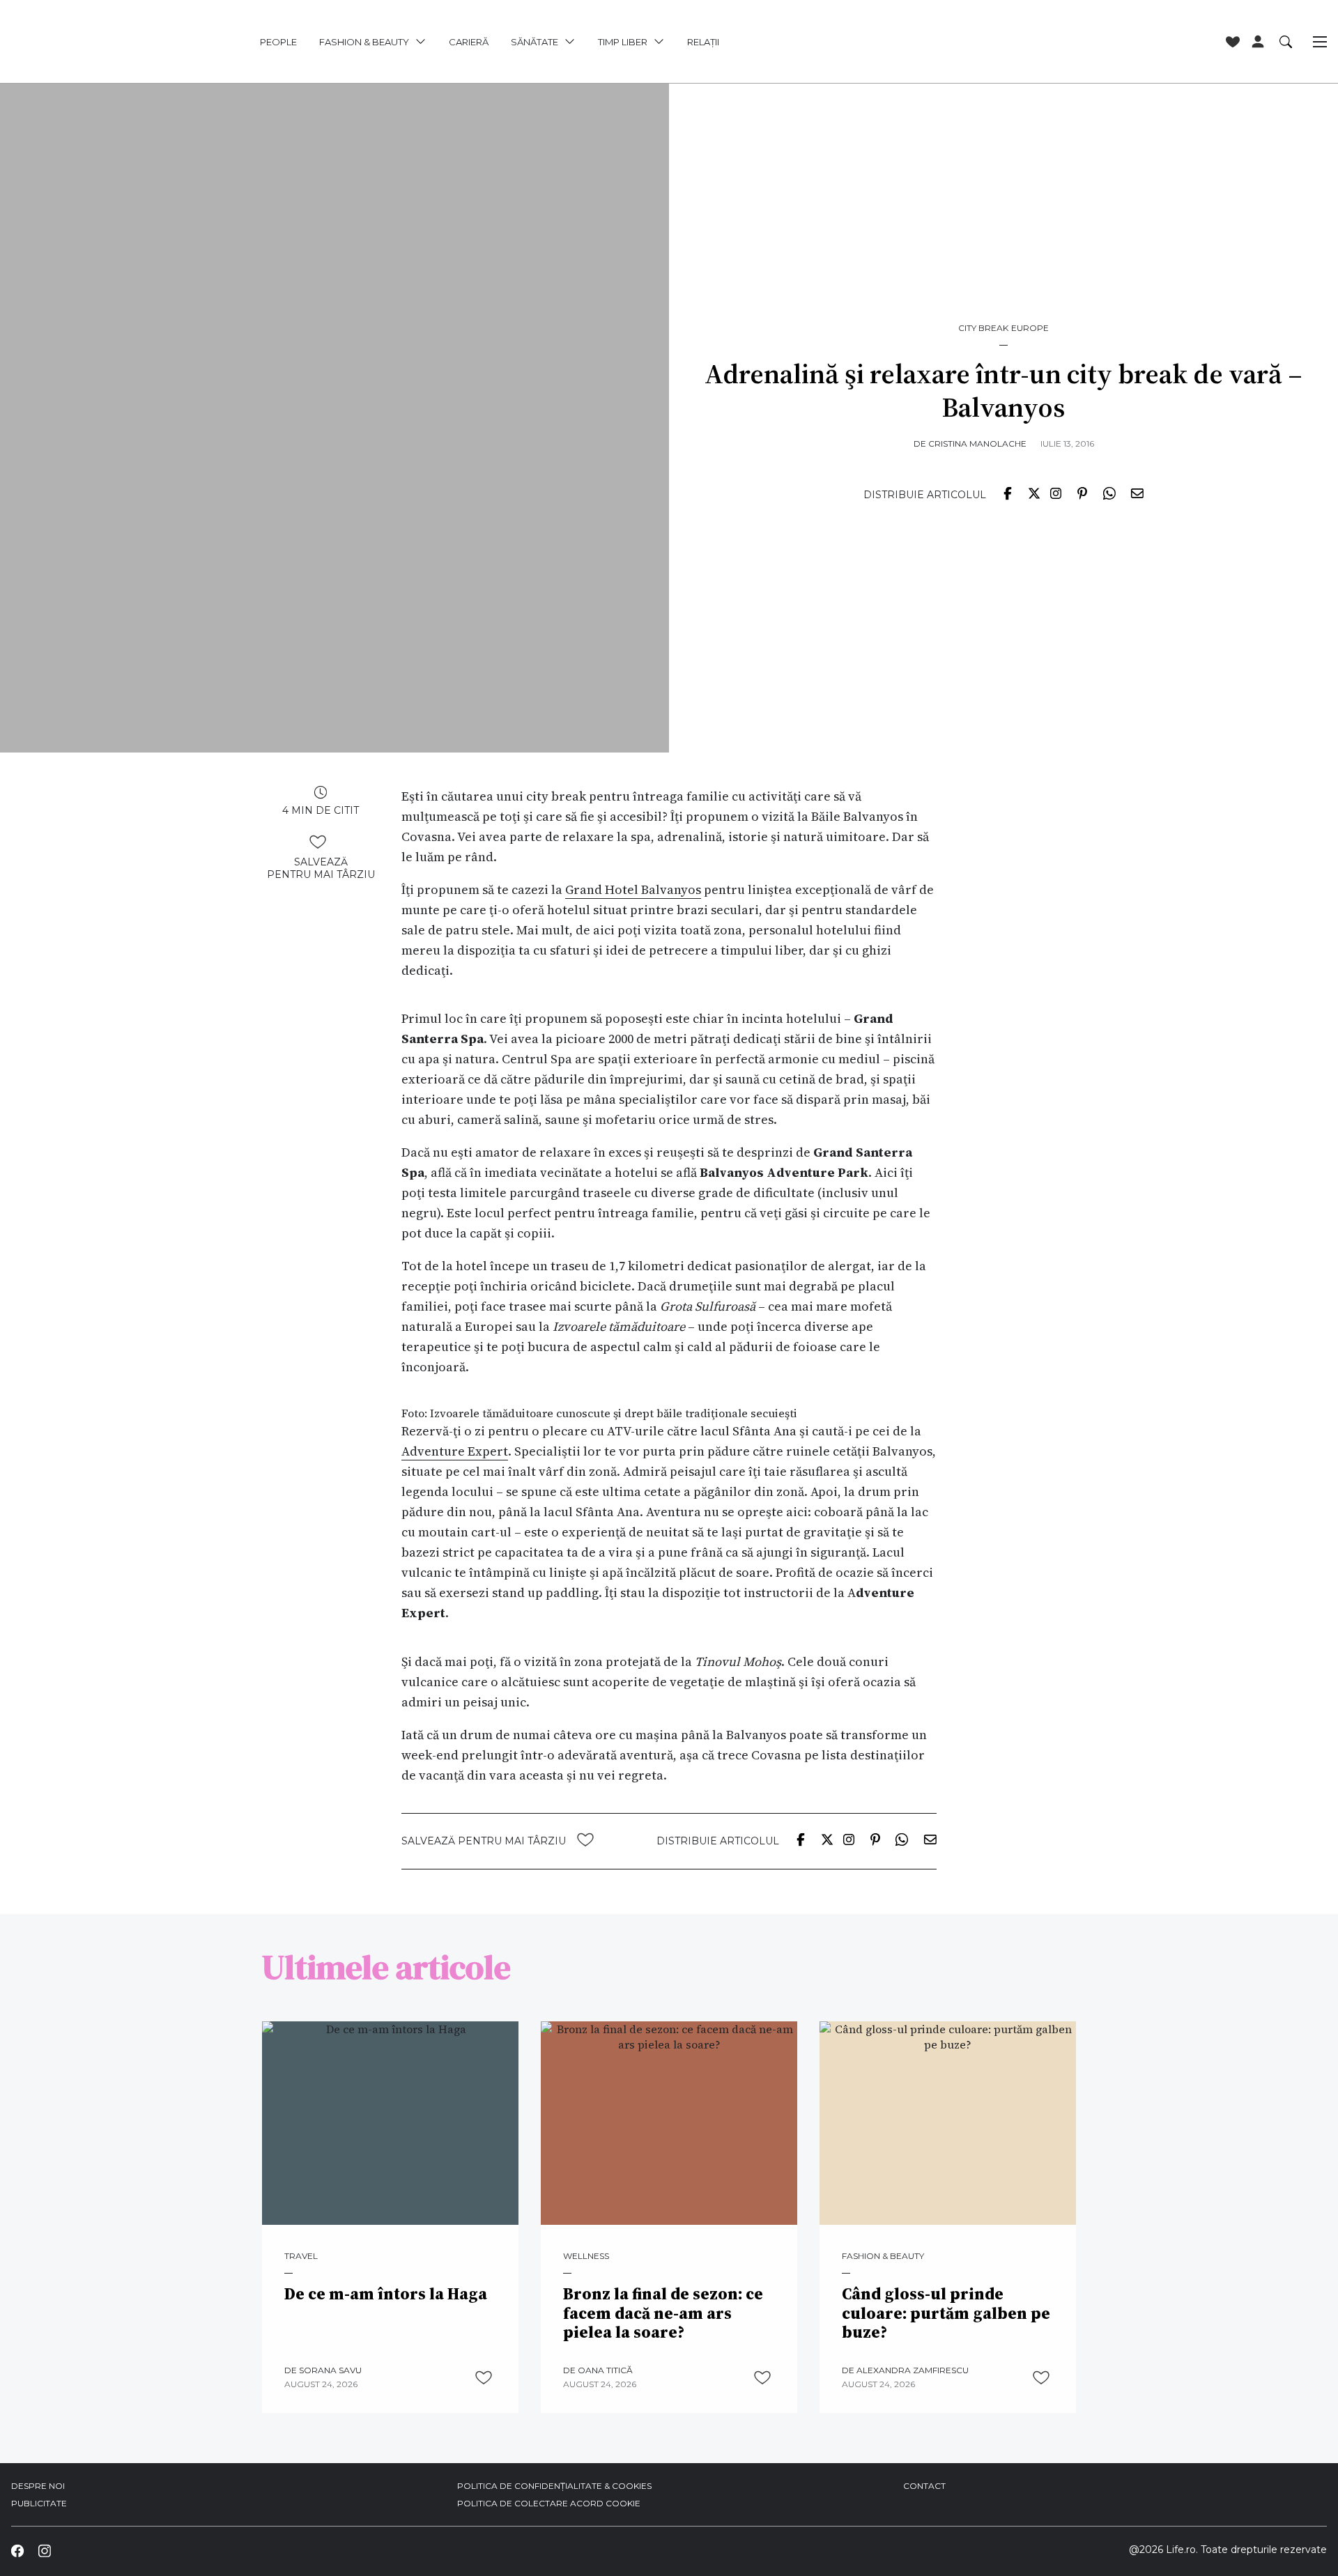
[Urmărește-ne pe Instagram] (44, 2551)
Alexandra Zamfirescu (913, 2370)
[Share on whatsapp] (1109, 493)
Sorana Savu (330, 2370)
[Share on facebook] (1008, 493)
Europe (1030, 328)
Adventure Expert (455, 1451)
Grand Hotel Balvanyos (633, 889)
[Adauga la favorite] (318, 842)
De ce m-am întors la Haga (386, 2295)
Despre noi (38, 2486)
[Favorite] (1233, 42)
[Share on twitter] (1034, 493)
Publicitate (39, 2503)
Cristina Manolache (977, 444)
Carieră (469, 42)
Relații (703, 42)
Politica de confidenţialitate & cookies (554, 2486)
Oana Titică (605, 2370)
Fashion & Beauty (364, 42)
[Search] (1286, 41)
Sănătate (535, 42)
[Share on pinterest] (1082, 493)
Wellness (586, 2256)
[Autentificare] (1258, 42)
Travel (301, 2256)
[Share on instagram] (1056, 493)
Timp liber (623, 42)
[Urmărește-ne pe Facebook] (17, 2551)
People (278, 42)
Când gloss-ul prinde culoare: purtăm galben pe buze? (946, 2314)
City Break (983, 328)
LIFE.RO (95, 42)
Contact (924, 2486)
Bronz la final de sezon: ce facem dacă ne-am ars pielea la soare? (663, 2314)
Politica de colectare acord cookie (549, 2503)
